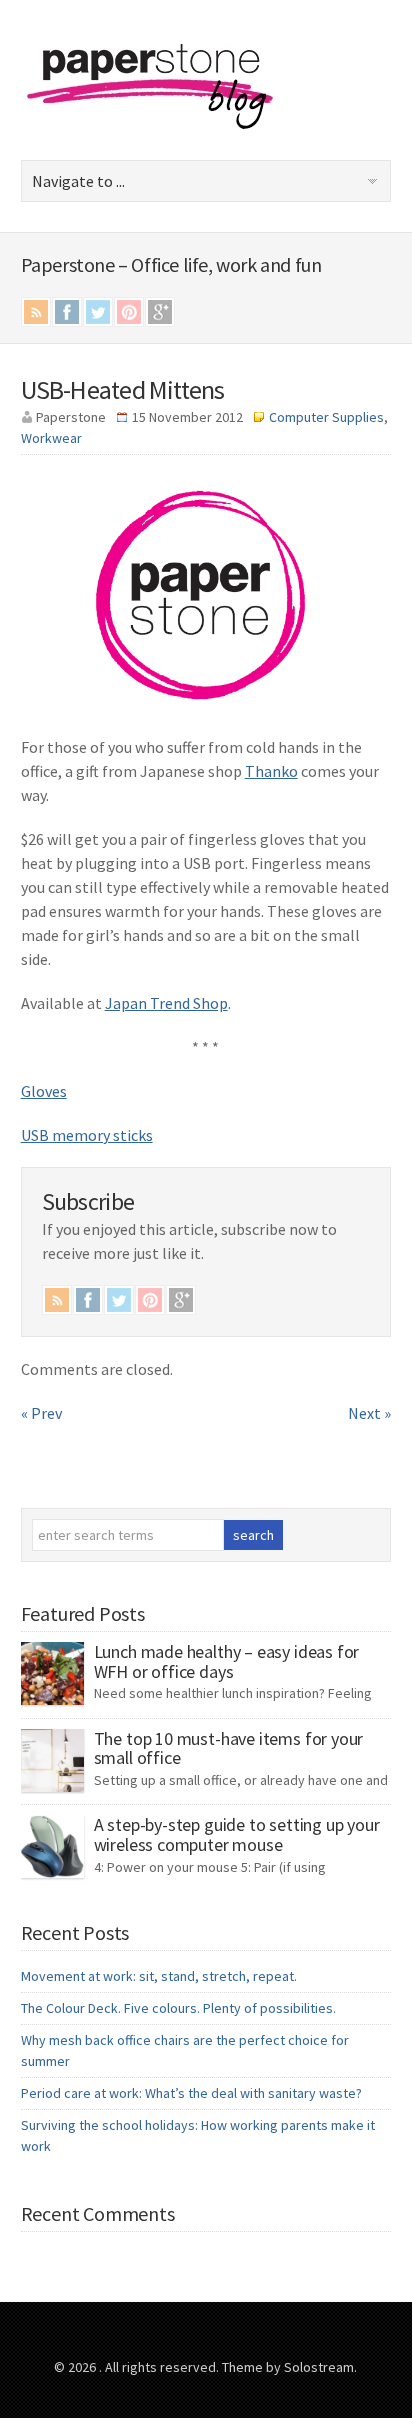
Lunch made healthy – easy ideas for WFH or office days (227, 1661)
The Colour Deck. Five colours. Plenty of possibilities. (178, 2008)
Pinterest (129, 312)
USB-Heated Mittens (123, 389)
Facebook (67, 312)
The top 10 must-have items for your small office (229, 1748)
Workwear (51, 438)
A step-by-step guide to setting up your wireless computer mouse (237, 1834)
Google (160, 312)
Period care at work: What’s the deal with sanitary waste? (191, 2093)
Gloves (44, 1091)
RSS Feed (36, 312)
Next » (369, 1413)
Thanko (271, 771)
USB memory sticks (87, 1135)
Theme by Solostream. (289, 2367)
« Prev (41, 1413)
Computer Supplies (326, 417)
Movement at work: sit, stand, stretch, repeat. (159, 1976)
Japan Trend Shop (166, 1003)
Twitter (98, 312)
